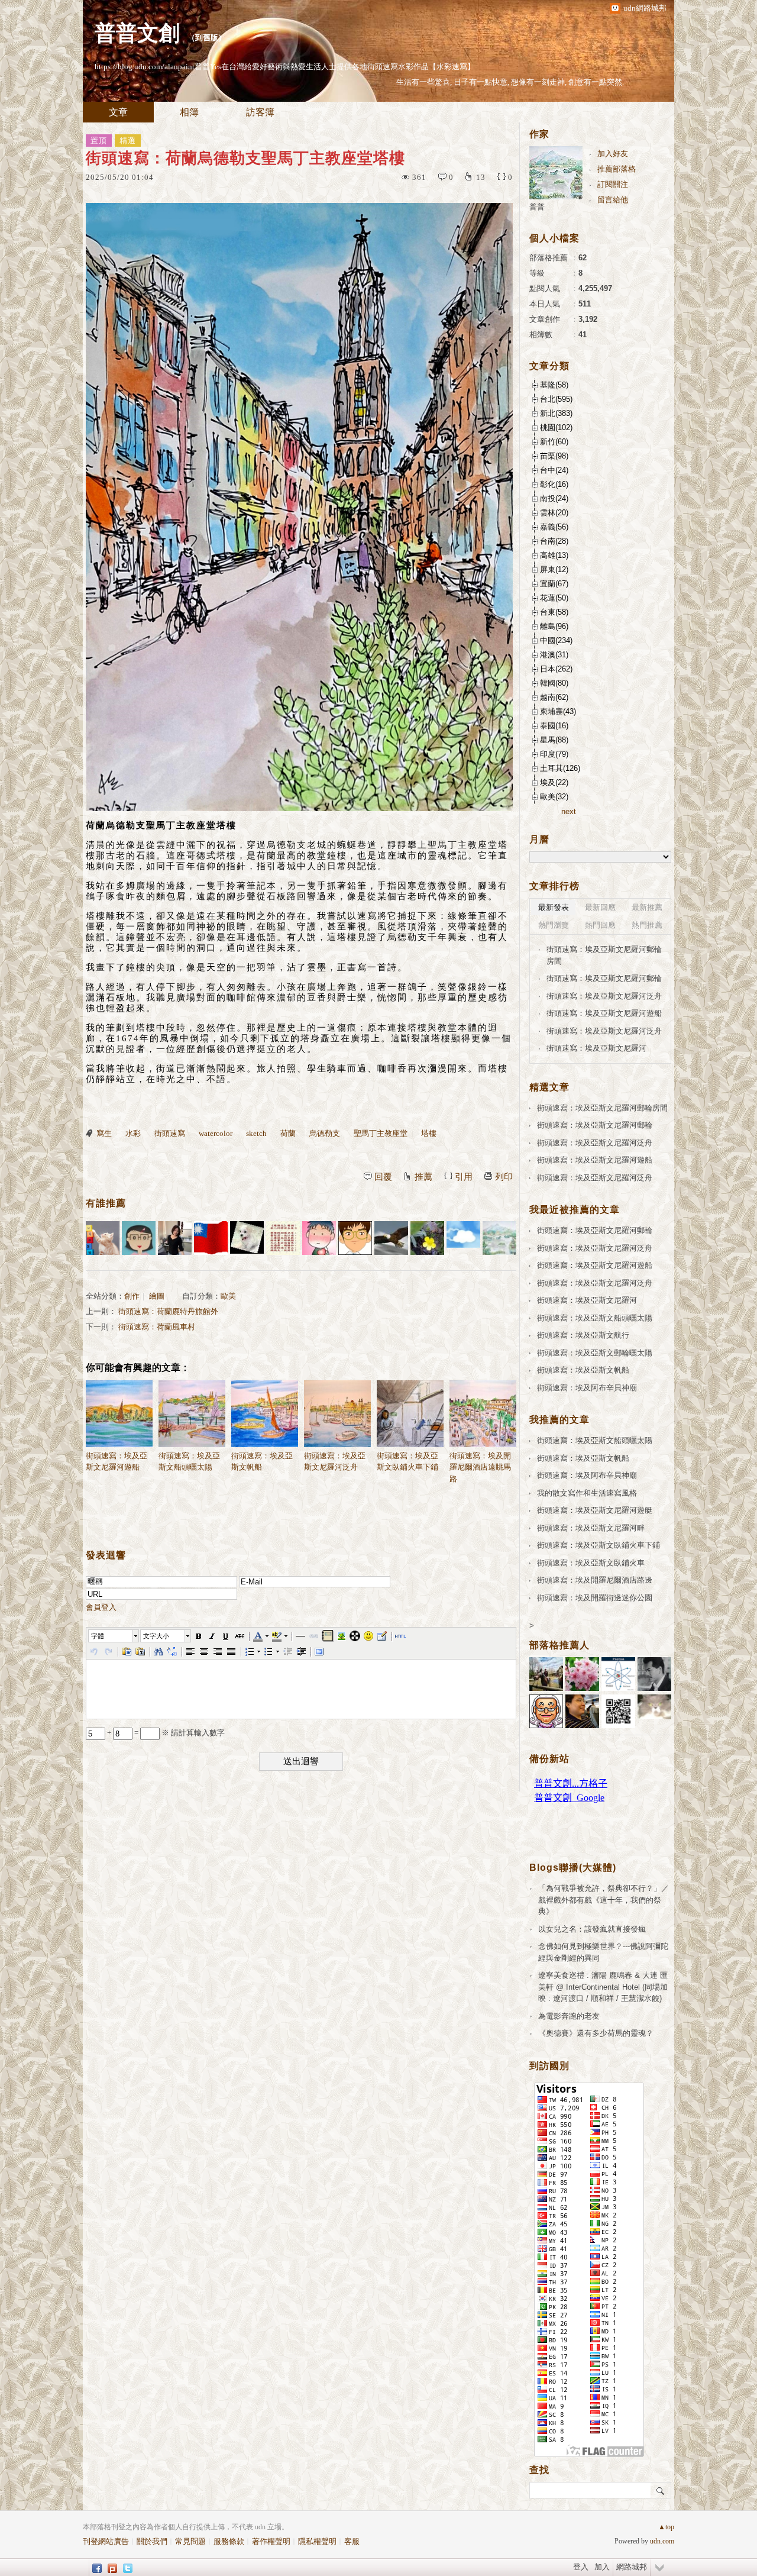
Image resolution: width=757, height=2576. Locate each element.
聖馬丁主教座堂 (381, 1133)
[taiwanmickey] (247, 1238)
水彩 (133, 1133)
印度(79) (554, 754)
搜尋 (661, 2490)
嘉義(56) (554, 527)
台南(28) (554, 541)
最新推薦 (647, 907)
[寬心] (139, 1238)
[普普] (499, 1238)
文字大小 (156, 1636)
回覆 (383, 1177)
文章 (118, 112)
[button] (114, 1636)
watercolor (216, 1133)
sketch (256, 1133)
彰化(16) (554, 484)
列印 (504, 1177)
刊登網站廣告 (106, 2541)
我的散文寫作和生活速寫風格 (587, 1493)
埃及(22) (554, 782)
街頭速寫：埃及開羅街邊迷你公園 (595, 1598)
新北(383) (556, 413)
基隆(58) (554, 385)
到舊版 (207, 38)
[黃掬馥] (427, 1238)
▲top (666, 2527)
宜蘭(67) (554, 584)
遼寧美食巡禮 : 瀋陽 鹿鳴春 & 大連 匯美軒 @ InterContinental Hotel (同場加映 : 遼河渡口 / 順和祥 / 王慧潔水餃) (603, 1987)
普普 (537, 207)
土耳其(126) (560, 768)
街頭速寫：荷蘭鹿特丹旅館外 (168, 1311)
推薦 (423, 1177)
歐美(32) (554, 797)
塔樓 (429, 1133)
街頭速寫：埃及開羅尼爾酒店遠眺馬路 (480, 1467)
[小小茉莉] (175, 1238)
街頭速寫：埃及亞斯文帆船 (262, 1462)
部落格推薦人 (559, 1645)
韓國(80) (554, 683)
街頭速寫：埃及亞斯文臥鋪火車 (591, 1563)
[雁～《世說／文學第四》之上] (283, 1238)
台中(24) (554, 470)
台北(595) (556, 399)
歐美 (228, 1296)
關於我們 (152, 2541)
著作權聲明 (271, 2541)
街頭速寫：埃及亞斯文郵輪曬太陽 (595, 1353)
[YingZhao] (391, 1238)
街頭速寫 (170, 1133)
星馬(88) (554, 740)
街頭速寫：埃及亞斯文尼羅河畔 (591, 1528)
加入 (602, 2567)
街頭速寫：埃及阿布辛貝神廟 (587, 1388)
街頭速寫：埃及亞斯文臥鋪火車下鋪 (407, 1462)
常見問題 (190, 2541)
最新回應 (600, 907)
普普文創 (137, 33)
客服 (352, 2541)
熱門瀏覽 (554, 925)
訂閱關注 (613, 184)
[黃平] (319, 1238)
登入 (581, 2567)
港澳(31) (554, 655)
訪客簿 (260, 112)
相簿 (189, 112)
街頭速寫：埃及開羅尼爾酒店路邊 (595, 1580)
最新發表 (554, 907)
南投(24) (554, 498)
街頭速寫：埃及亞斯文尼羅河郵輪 (604, 978)
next (569, 811)
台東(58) (554, 612)
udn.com (662, 2541)
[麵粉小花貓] (103, 1238)
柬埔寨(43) (558, 711)
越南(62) (554, 697)
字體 (98, 1636)
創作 (132, 1296)
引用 (464, 1177)
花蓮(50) (554, 598)
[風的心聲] (463, 1238)
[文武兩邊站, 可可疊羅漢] (211, 1238)
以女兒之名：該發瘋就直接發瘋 (592, 1929)
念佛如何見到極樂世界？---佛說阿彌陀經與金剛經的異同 (603, 1952)
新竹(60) (554, 442)
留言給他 (613, 200)
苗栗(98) (554, 456)
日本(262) (556, 669)
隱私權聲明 (317, 2541)
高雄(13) (554, 555)
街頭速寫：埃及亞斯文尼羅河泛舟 (335, 1462)
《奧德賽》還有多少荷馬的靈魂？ (596, 2033)
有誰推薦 (106, 1203)
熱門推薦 (647, 925)
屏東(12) (554, 569)
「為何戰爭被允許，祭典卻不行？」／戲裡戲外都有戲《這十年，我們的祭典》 (604, 1900)
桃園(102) (556, 427)
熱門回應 (600, 925)
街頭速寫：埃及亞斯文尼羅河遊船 (117, 1462)
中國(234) (556, 640)
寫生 (104, 1133)
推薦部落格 (617, 169)
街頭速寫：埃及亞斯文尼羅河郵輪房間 (604, 955)
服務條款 (229, 2541)
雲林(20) (554, 513)
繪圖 (157, 1296)
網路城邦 (632, 2567)
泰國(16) (554, 726)
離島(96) (554, 626)
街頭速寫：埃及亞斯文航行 (583, 1335)
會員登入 (101, 1607)
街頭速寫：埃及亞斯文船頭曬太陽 (189, 1462)
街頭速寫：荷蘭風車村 (157, 1327)
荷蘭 (288, 1133)
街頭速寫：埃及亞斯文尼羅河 (596, 1048)
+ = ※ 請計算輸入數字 (165, 1733)
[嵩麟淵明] (355, 1238)
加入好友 (613, 154)
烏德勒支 (325, 1133)
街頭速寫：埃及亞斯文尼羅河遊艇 (595, 1510)
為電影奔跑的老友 (569, 2016)
